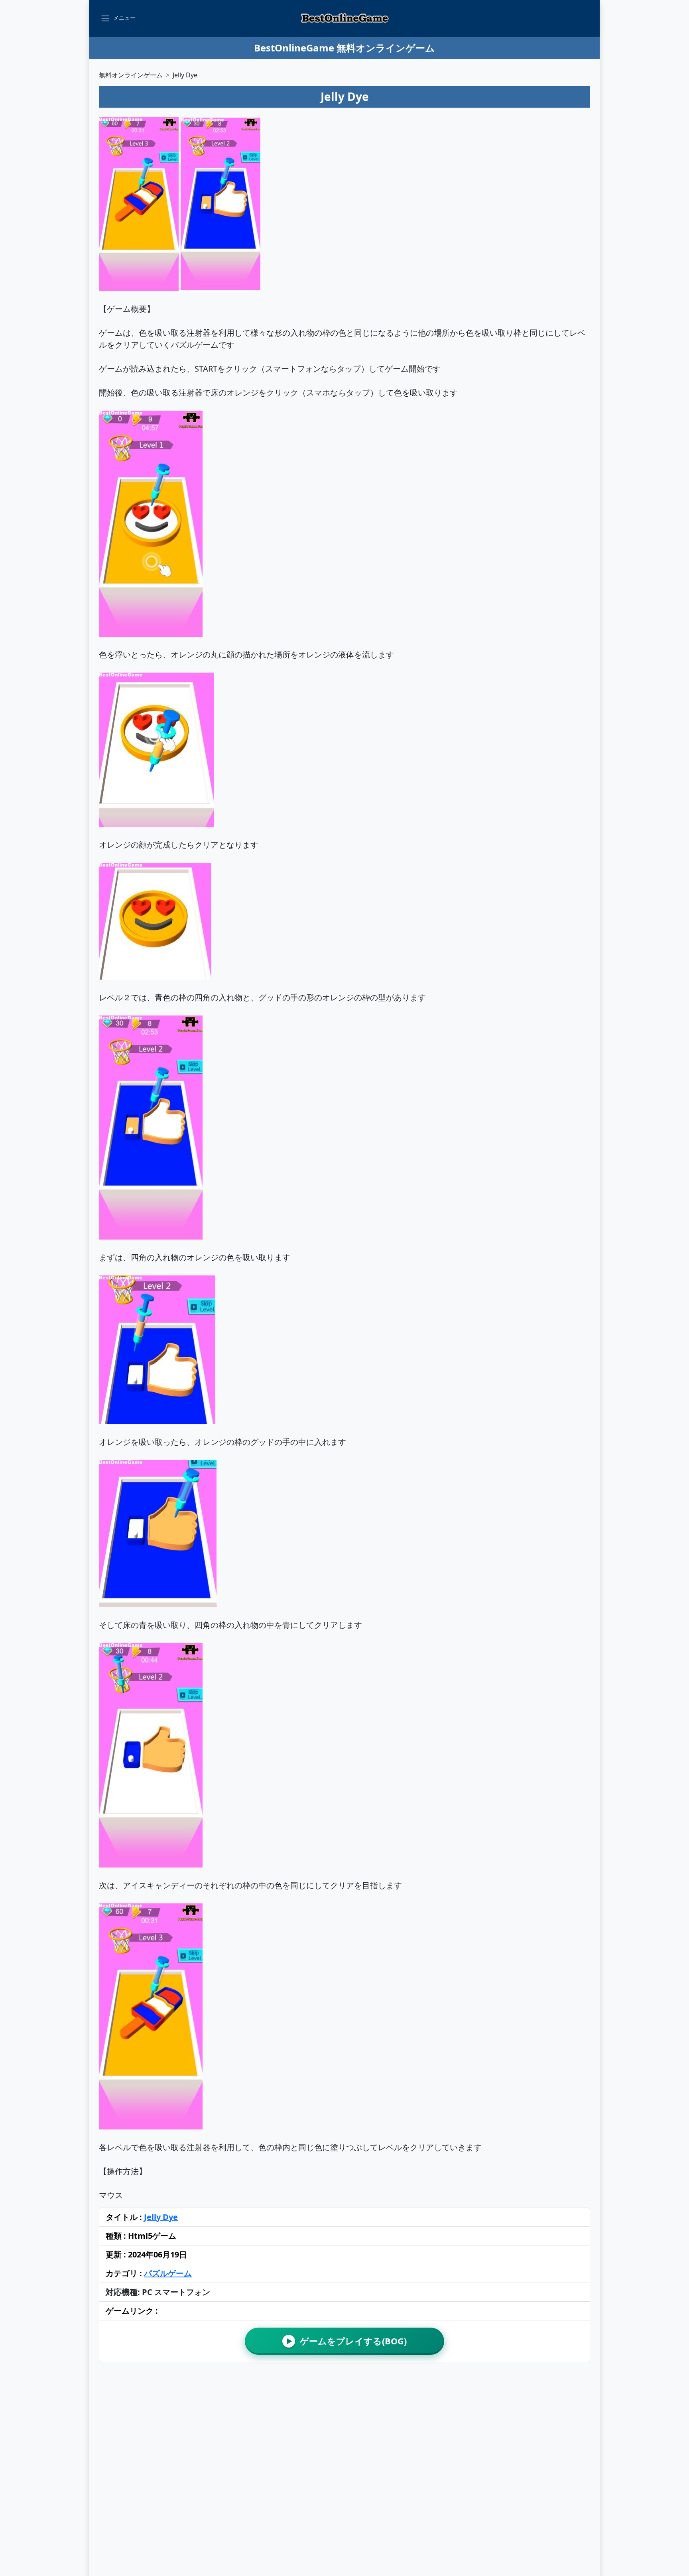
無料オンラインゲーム (131, 75)
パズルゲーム (168, 2273)
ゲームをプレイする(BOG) (347, 2341)
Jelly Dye (161, 2217)
